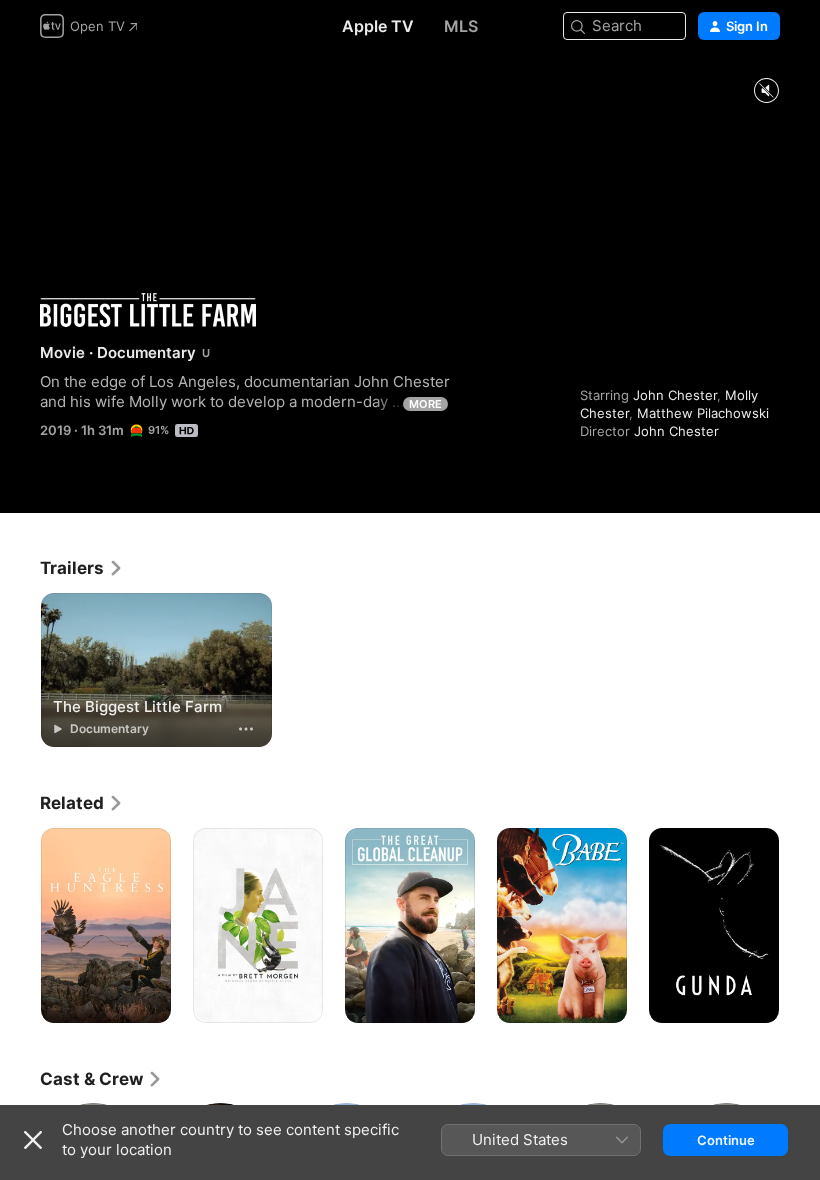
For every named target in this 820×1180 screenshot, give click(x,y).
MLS (461, 26)
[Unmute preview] (766, 91)
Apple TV (378, 26)
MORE (425, 404)
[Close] (33, 1140)
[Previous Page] (20, 926)
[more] (246, 729)
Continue (726, 1140)
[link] (82, 568)
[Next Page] (800, 926)
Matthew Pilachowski (703, 413)
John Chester (675, 395)
